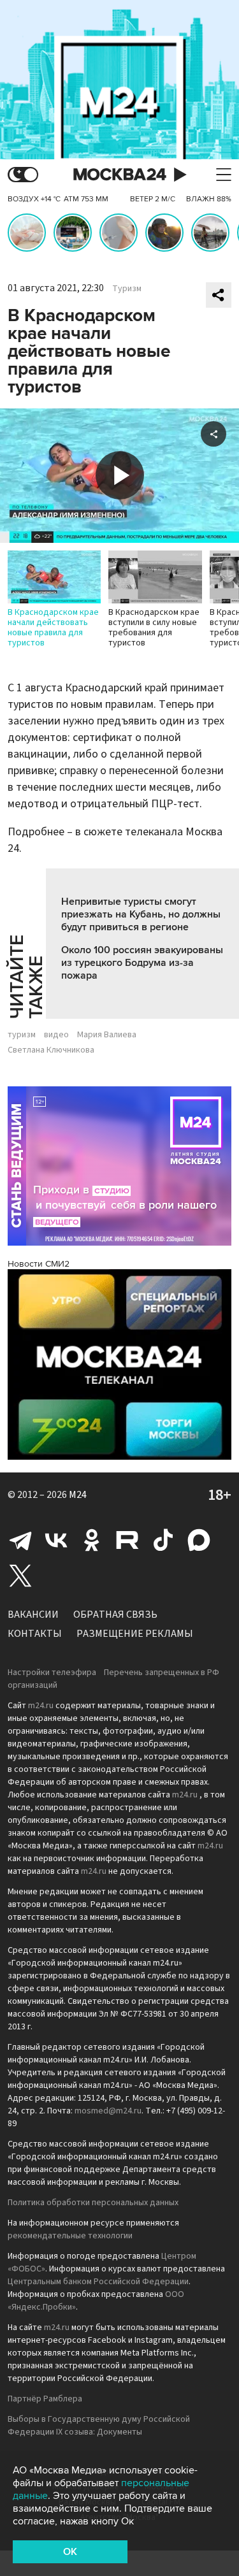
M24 (78, 1495)
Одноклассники (92, 1540)
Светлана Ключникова (51, 1050)
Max (199, 1540)
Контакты (35, 1634)
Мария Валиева (107, 1035)
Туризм (127, 289)
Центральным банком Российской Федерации (98, 2282)
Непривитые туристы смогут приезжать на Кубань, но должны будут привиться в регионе (141, 914)
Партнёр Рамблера (45, 2399)
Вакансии (33, 1615)
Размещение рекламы (135, 1634)
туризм (22, 1035)
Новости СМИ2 (39, 1264)
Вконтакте (56, 1540)
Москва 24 (120, 175)
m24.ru (41, 1706)
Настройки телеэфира (52, 1673)
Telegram (20, 1540)
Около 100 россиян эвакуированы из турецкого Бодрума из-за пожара (142, 963)
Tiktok (163, 1540)
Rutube (127, 1540)
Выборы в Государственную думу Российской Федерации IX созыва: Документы (99, 2426)
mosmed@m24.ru (108, 2111)
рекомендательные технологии (70, 2236)
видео (56, 1035)
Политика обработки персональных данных (93, 2203)
